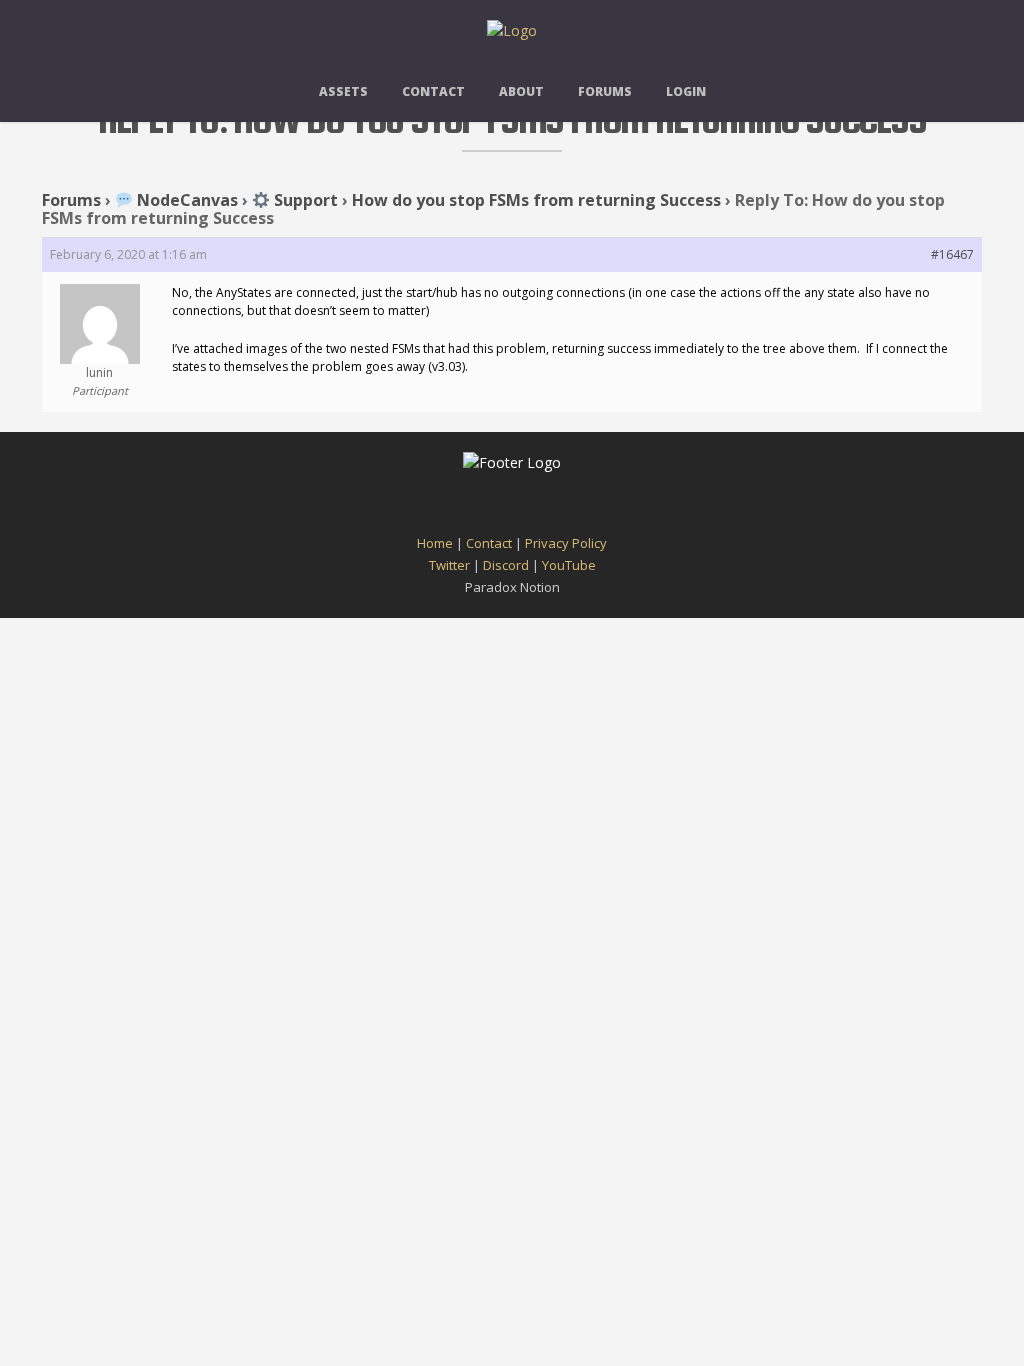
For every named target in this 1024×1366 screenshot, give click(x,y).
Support (304, 200)
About (521, 91)
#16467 (952, 254)
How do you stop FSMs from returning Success (536, 200)
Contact (433, 91)
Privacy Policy (566, 543)
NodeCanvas (185, 200)
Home (435, 543)
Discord (506, 565)
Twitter (449, 565)
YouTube (569, 565)
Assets (343, 91)
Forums (605, 91)
